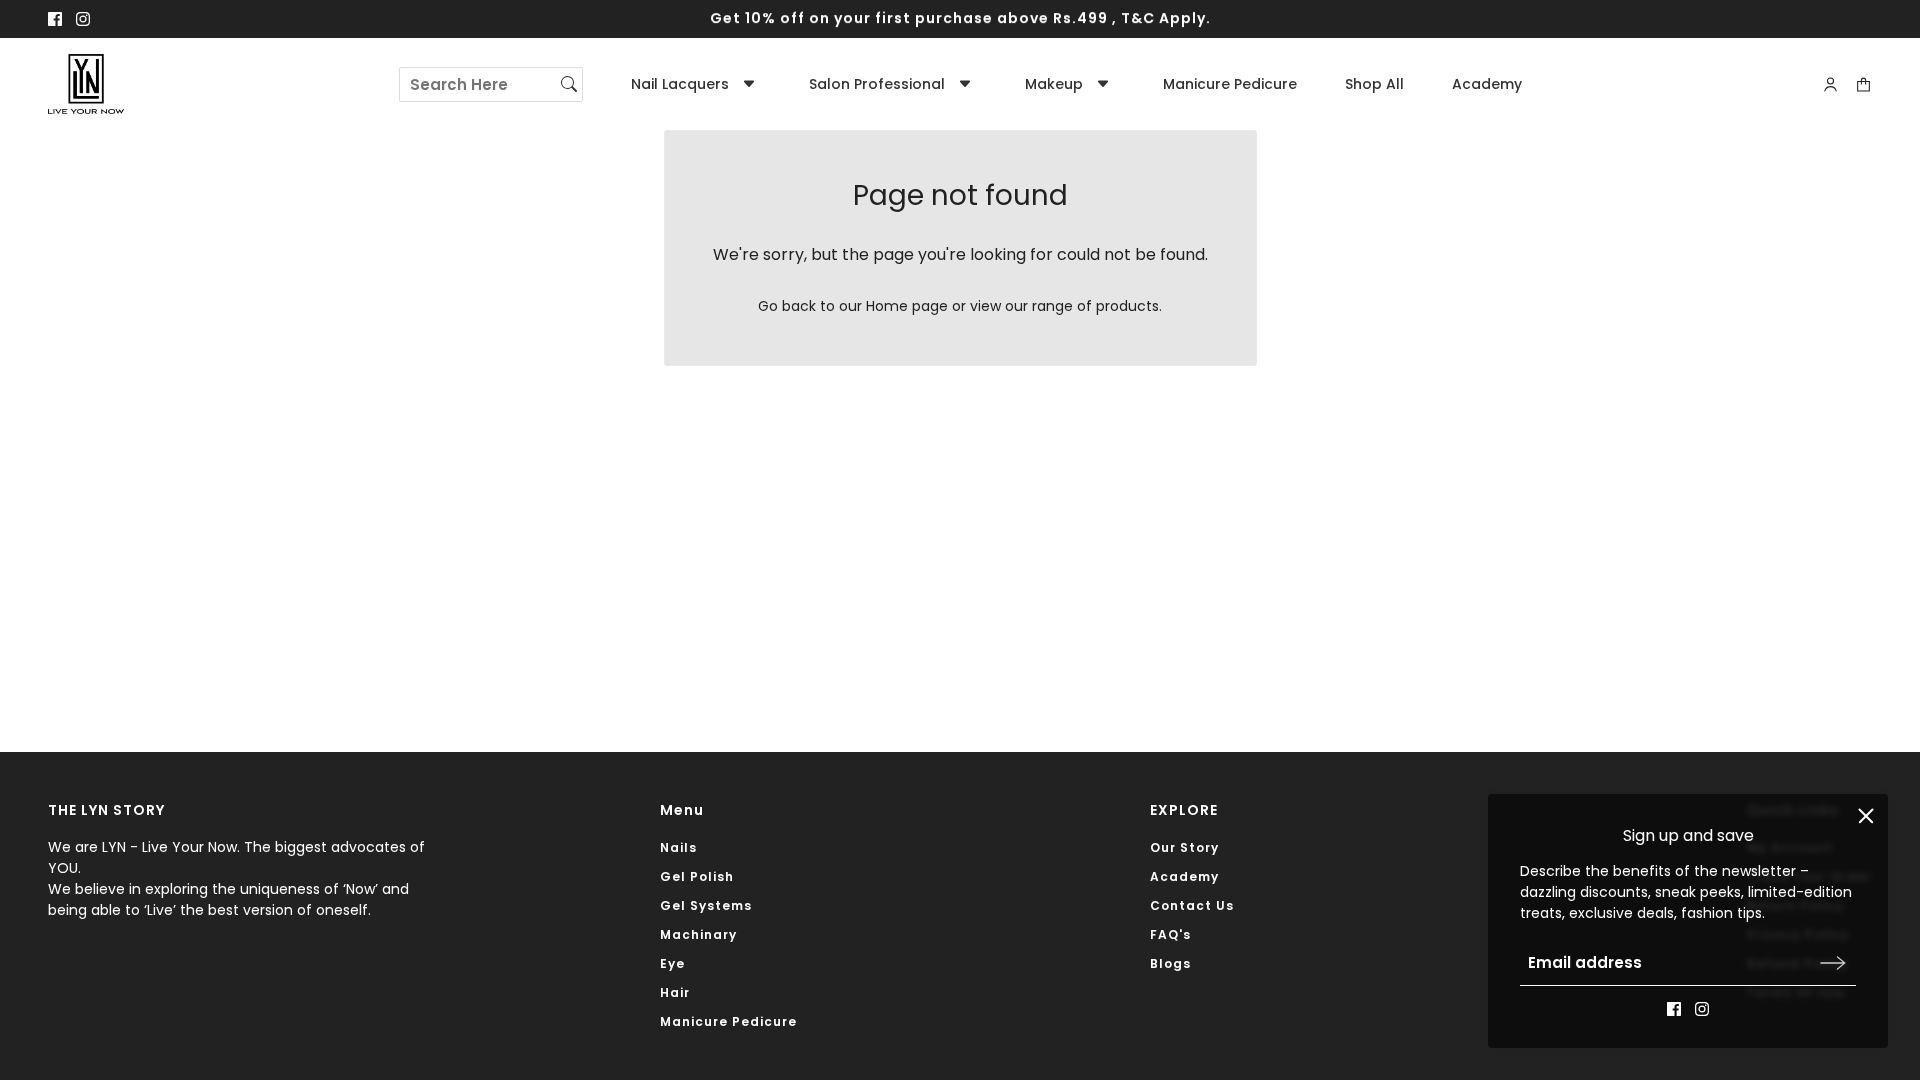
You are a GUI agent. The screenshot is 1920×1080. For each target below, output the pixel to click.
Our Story (1184, 847)
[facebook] (55, 19)
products (1127, 306)
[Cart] (1863, 84)
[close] (1866, 816)
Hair (675, 992)
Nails (678, 847)
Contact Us (1192, 905)
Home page (907, 306)
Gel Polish (697, 876)
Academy (1184, 876)
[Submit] (1833, 962)
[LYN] (86, 84)
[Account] (1830, 84)
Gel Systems (706, 905)
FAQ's (1170, 934)
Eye (672, 963)
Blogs (1170, 963)
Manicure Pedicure (728, 1021)
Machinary (698, 934)
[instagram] (83, 19)
